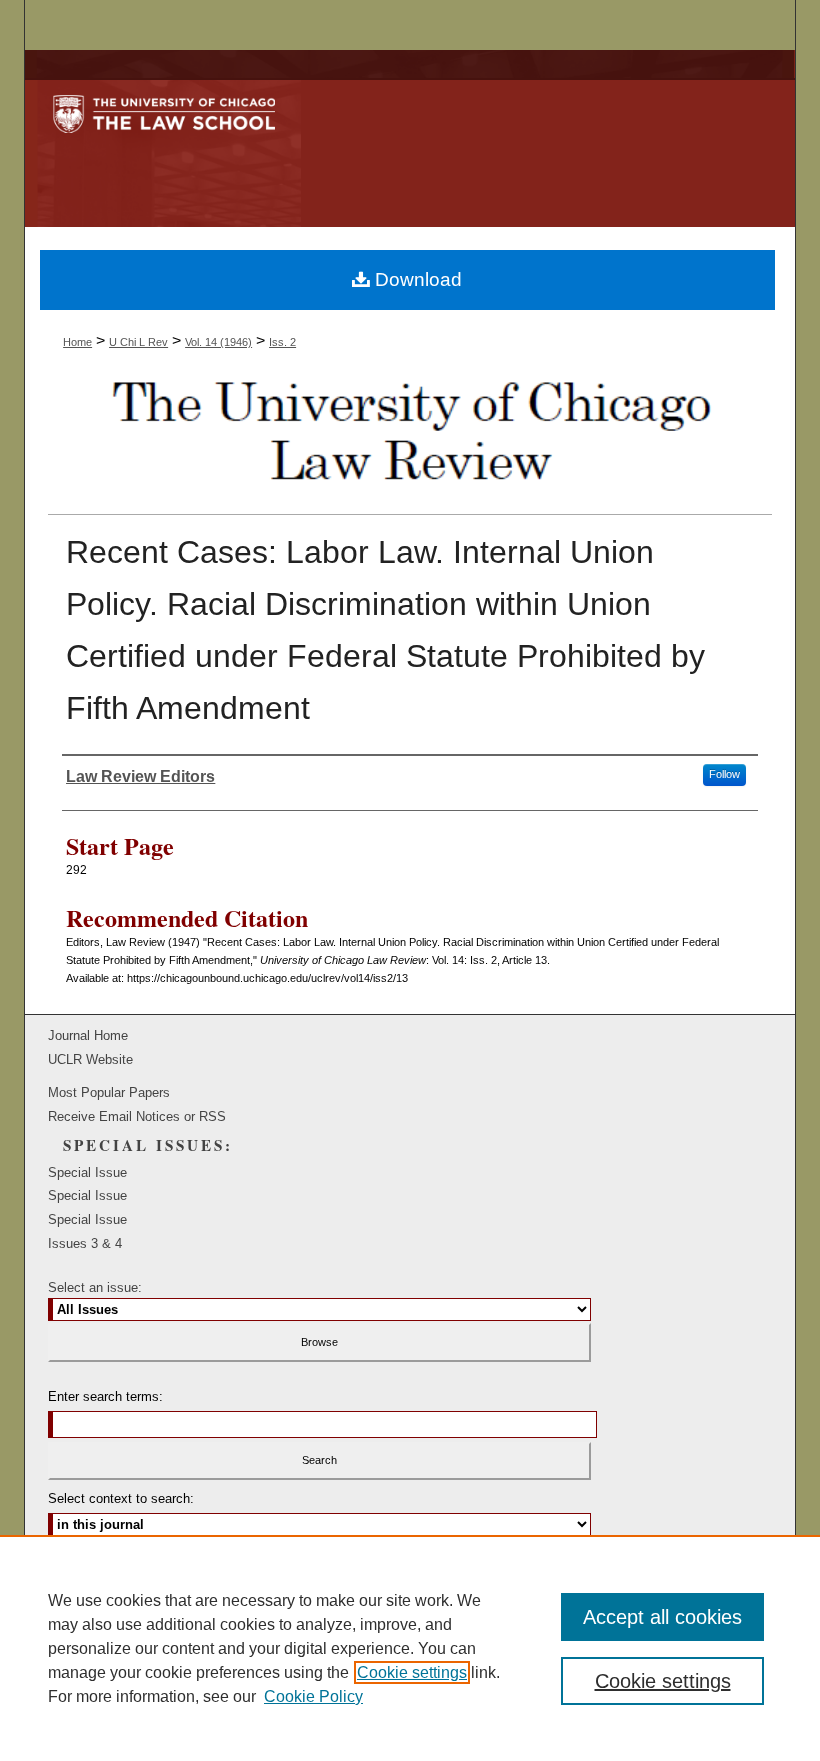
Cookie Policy (313, 1696)
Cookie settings (412, 1672)
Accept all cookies (662, 1617)
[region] (410, 1648)
